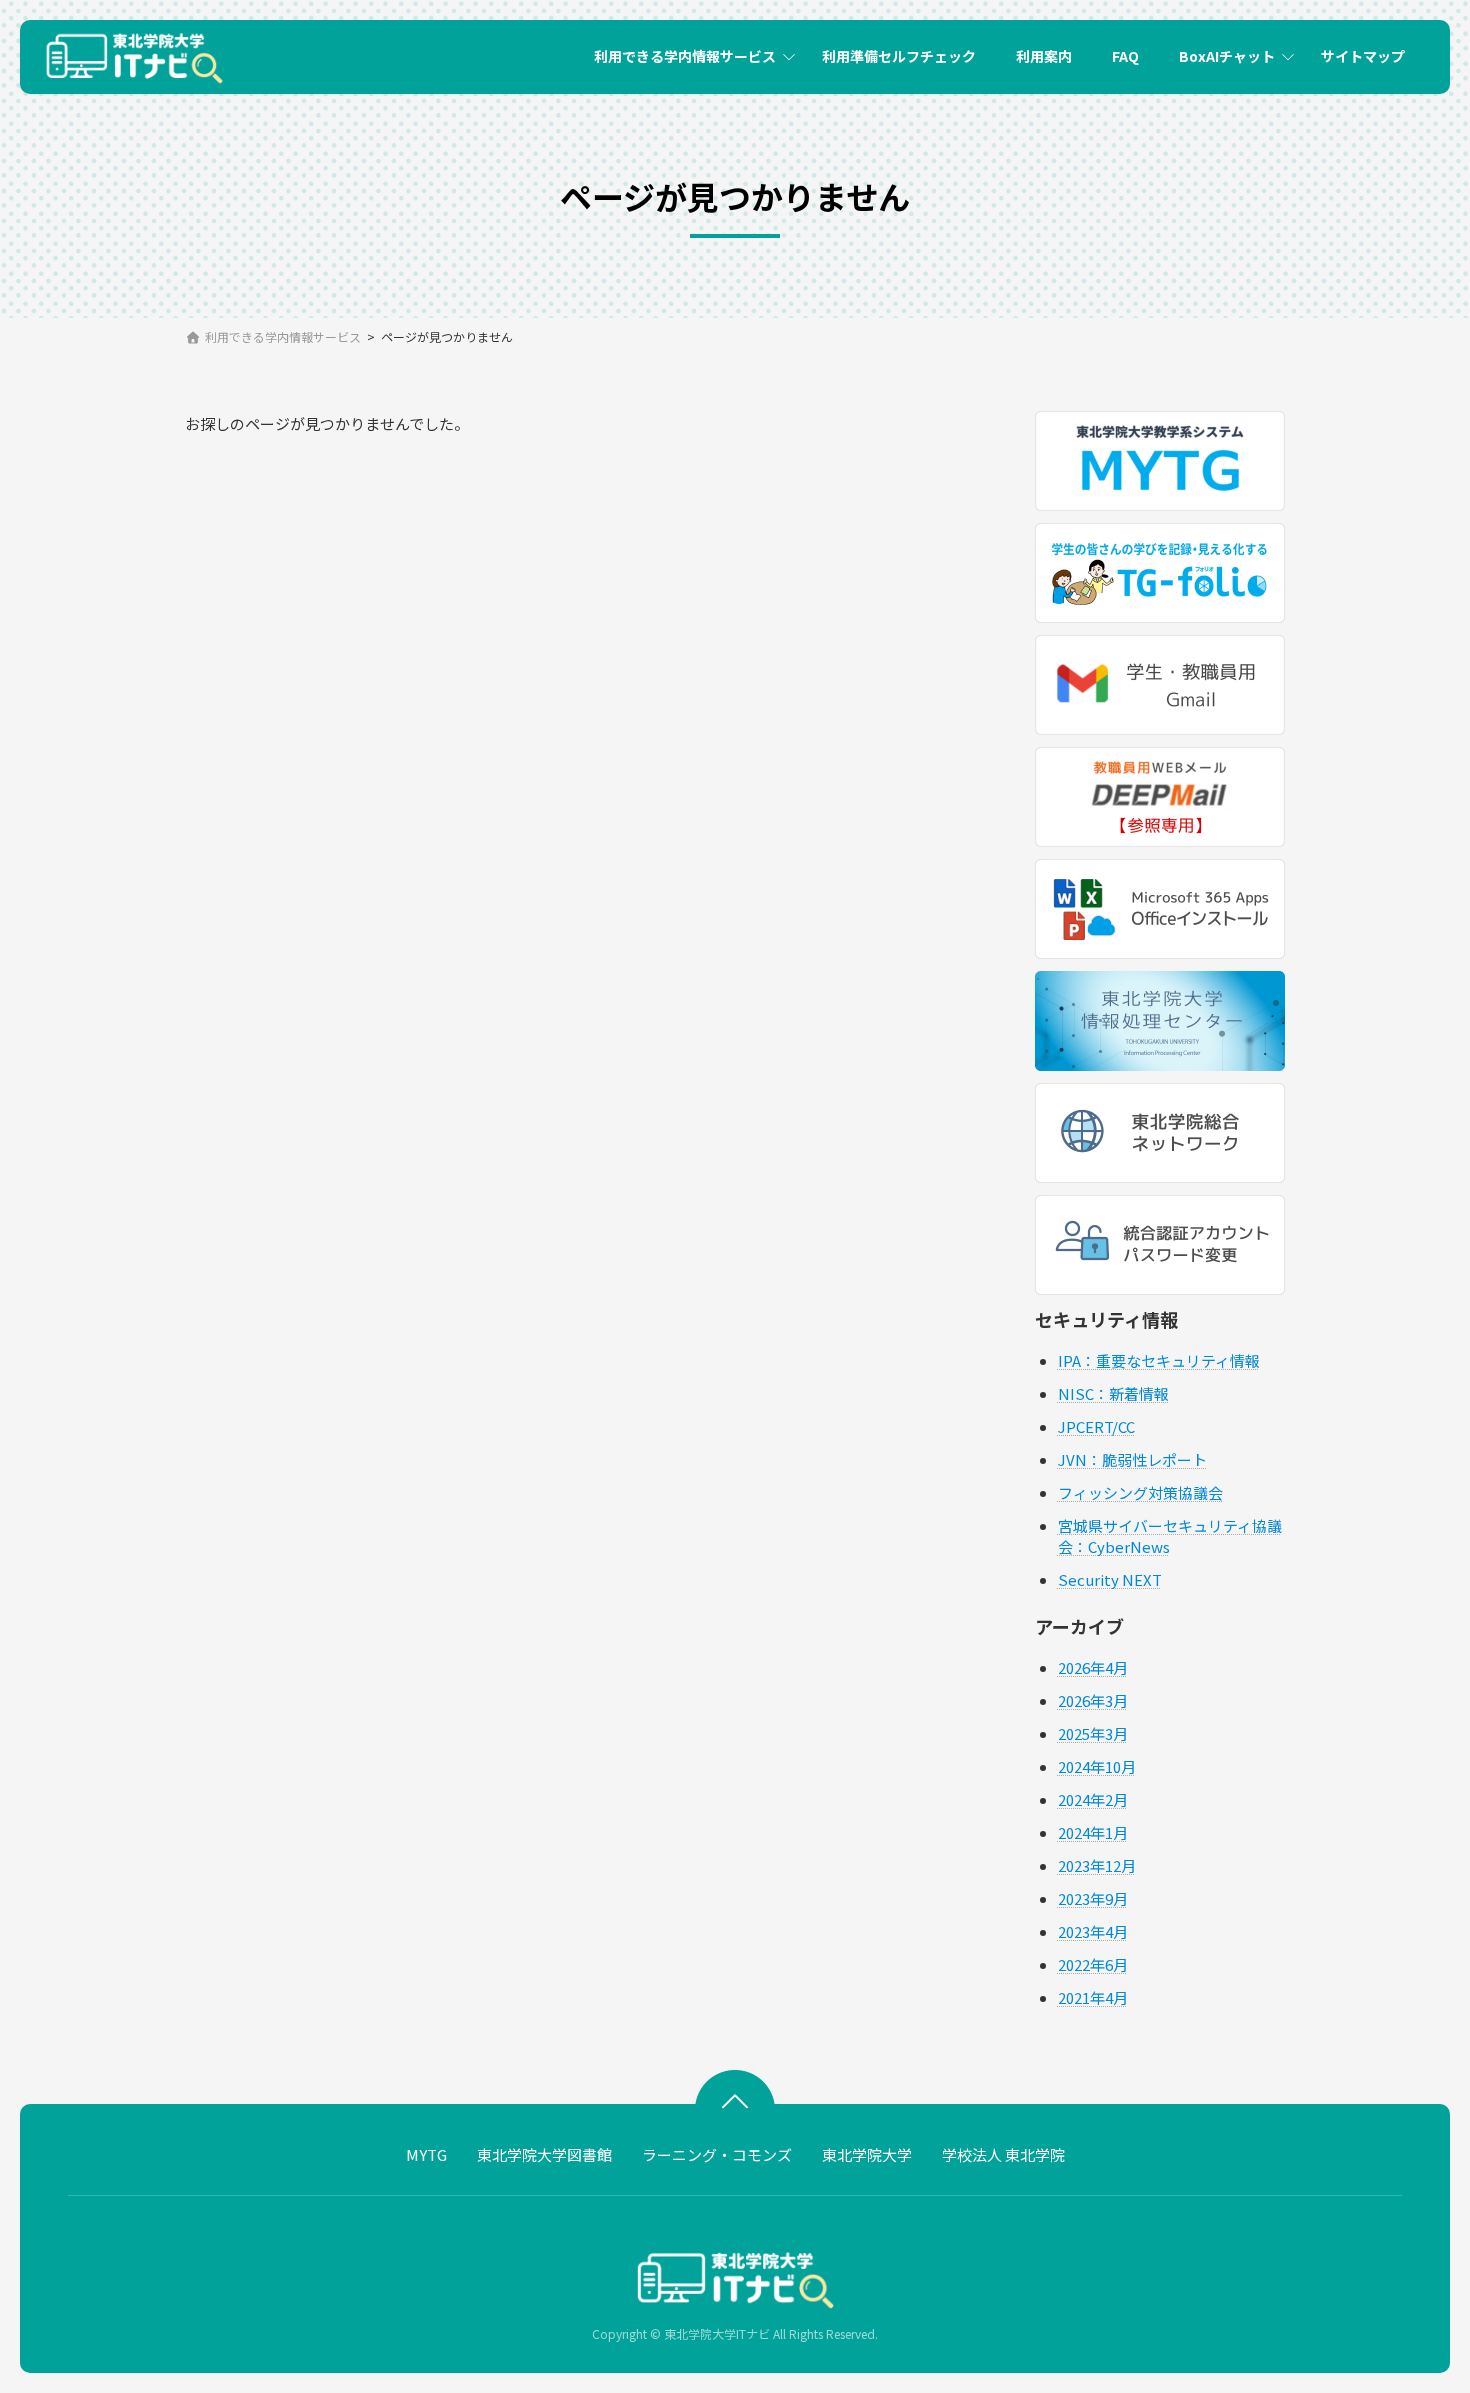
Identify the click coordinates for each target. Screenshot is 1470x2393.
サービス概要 (1177, 117)
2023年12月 (1097, 1865)
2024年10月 (1097, 1766)
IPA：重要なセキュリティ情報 (1159, 1360)
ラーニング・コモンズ (717, 2154)
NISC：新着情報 (1113, 1393)
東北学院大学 (867, 2154)
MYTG (426, 2154)
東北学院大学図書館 (544, 2154)
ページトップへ (735, 2095)
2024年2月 (1093, 1799)
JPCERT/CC (1096, 1426)
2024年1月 (1093, 1832)
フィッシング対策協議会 (1140, 1492)
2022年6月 (1093, 1964)
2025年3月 (1093, 1733)
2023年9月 (1093, 1898)
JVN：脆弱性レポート (1132, 1459)
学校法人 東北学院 (1003, 2154)
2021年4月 (1093, 1997)
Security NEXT (1110, 1579)
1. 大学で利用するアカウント (684, 117)
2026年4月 (1093, 1667)
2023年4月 (1093, 1931)
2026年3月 (1093, 1700)
